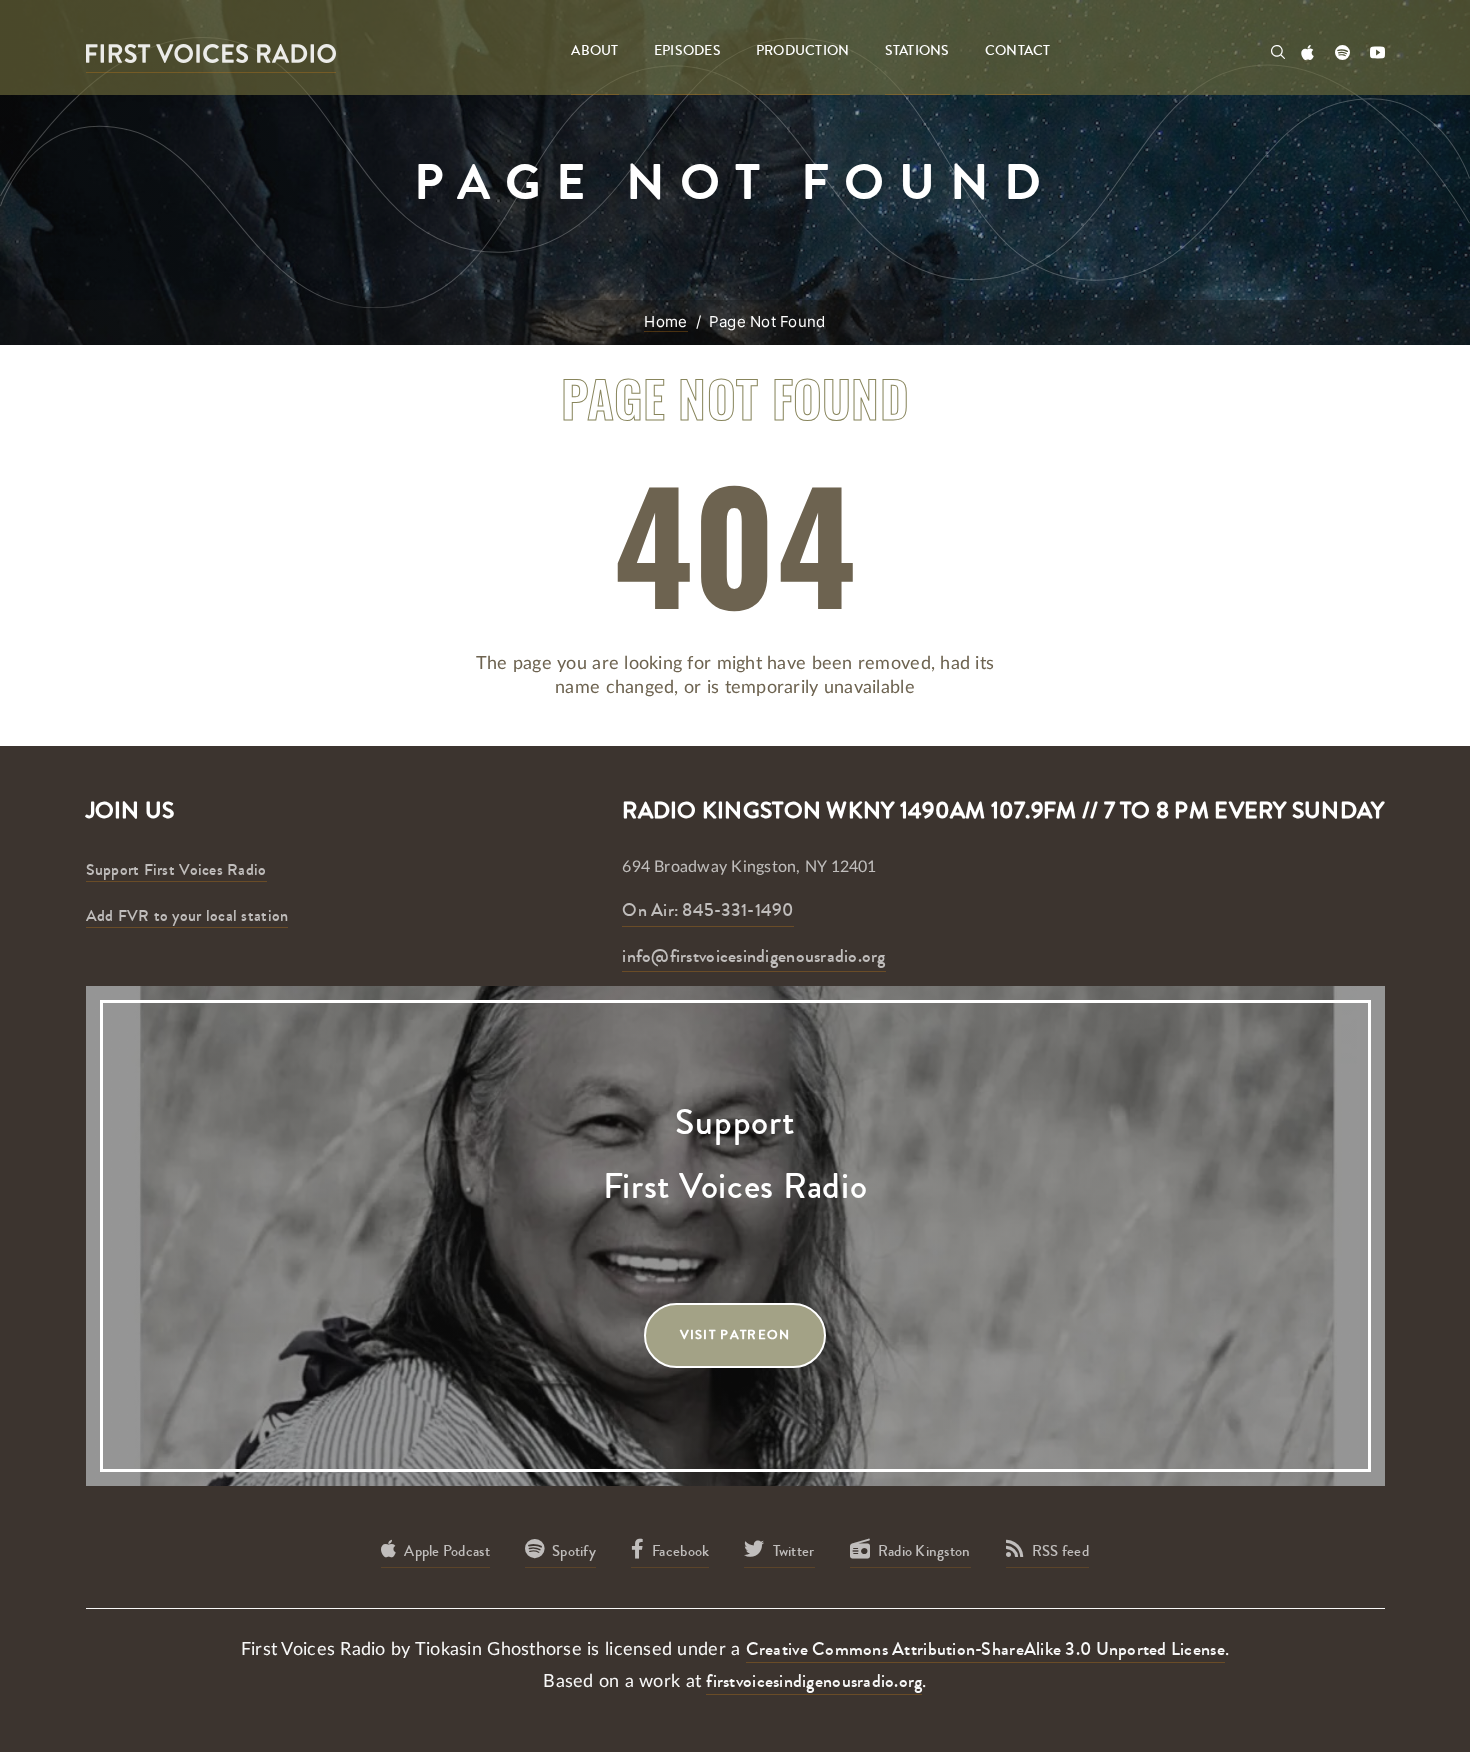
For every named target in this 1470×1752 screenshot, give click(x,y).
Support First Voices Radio (176, 869)
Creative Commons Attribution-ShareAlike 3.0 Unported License (985, 1649)
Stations (917, 51)
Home (665, 321)
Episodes (687, 51)
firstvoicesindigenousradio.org (814, 1681)
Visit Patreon (735, 1335)
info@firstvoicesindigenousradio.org (753, 956)
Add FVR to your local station (187, 915)
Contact (1018, 51)
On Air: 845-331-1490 (707, 910)
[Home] (211, 52)
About (594, 51)
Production (803, 51)
